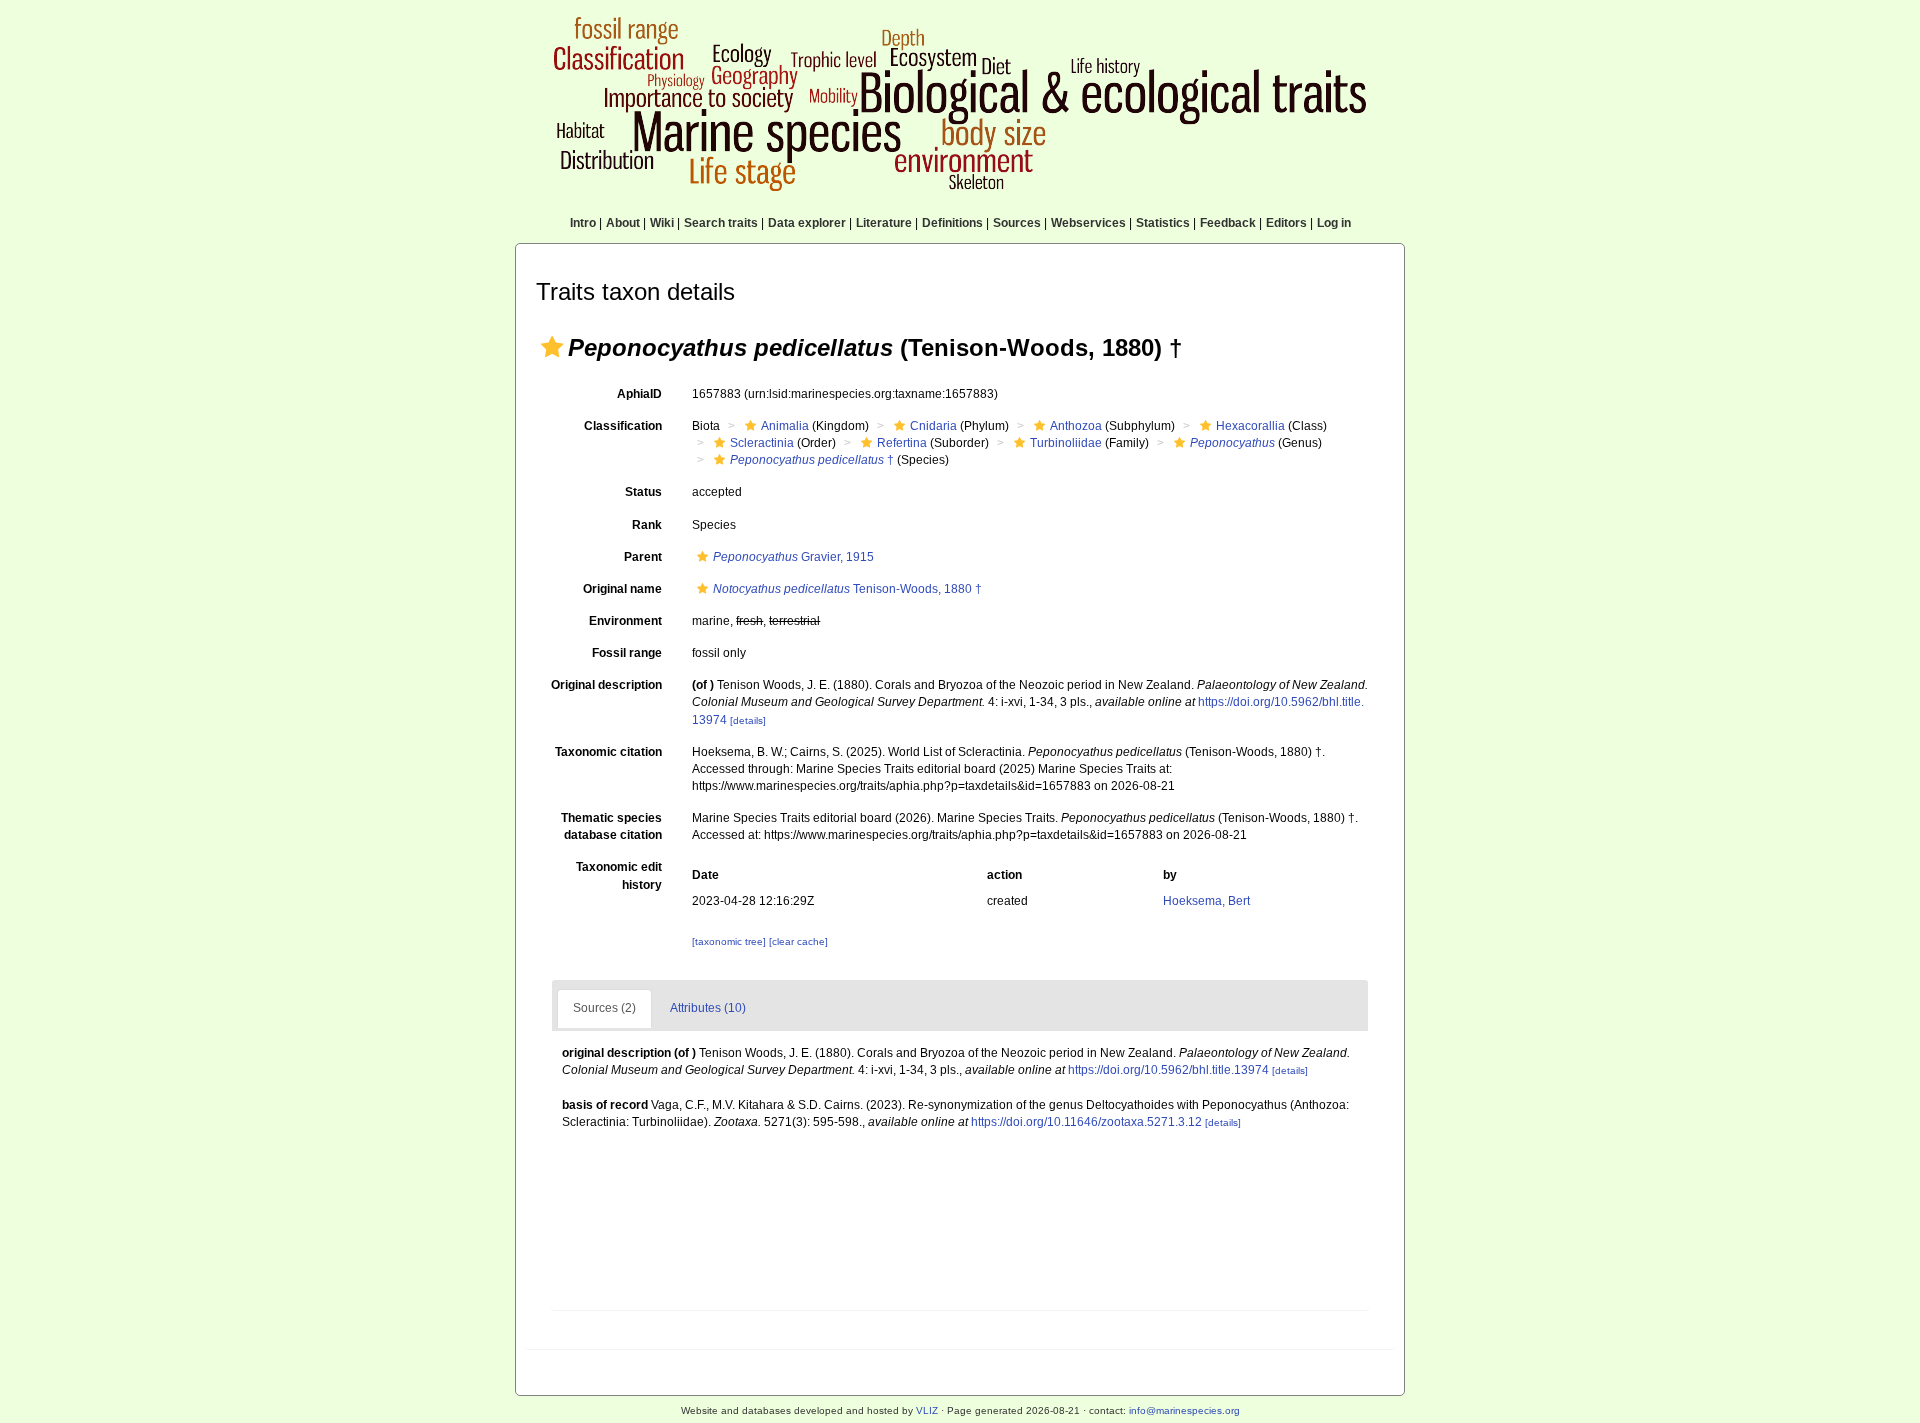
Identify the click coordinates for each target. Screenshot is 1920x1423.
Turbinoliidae (1066, 443)
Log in (1334, 223)
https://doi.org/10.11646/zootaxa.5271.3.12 (1086, 1122)
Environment (625, 621)
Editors (1286, 223)
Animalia (785, 426)
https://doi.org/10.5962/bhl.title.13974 (1168, 1070)
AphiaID (639, 394)
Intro (583, 223)
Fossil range (627, 653)
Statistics (1163, 223)
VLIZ (927, 1410)
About (623, 223)
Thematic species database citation (611, 826)
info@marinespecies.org (1184, 1410)
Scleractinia (762, 443)
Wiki (662, 223)
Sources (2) (604, 1008)
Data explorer (807, 223)
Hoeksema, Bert (1206, 901)
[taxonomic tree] (730, 941)
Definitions (952, 223)
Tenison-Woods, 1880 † (847, 589)
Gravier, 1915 (793, 557)
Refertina (902, 443)
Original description (606, 685)
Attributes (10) (708, 1008)
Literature (884, 223)
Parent (643, 557)
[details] (748, 720)
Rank (647, 525)
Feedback (1228, 223)
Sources (1017, 223)
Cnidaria (933, 426)
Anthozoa (1076, 426)
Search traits (721, 223)
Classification (623, 426)
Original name (622, 589)
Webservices (1088, 223)
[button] (552, 347)
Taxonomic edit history (619, 875)
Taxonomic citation (608, 752)
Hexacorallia (1250, 426)
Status (643, 492)
